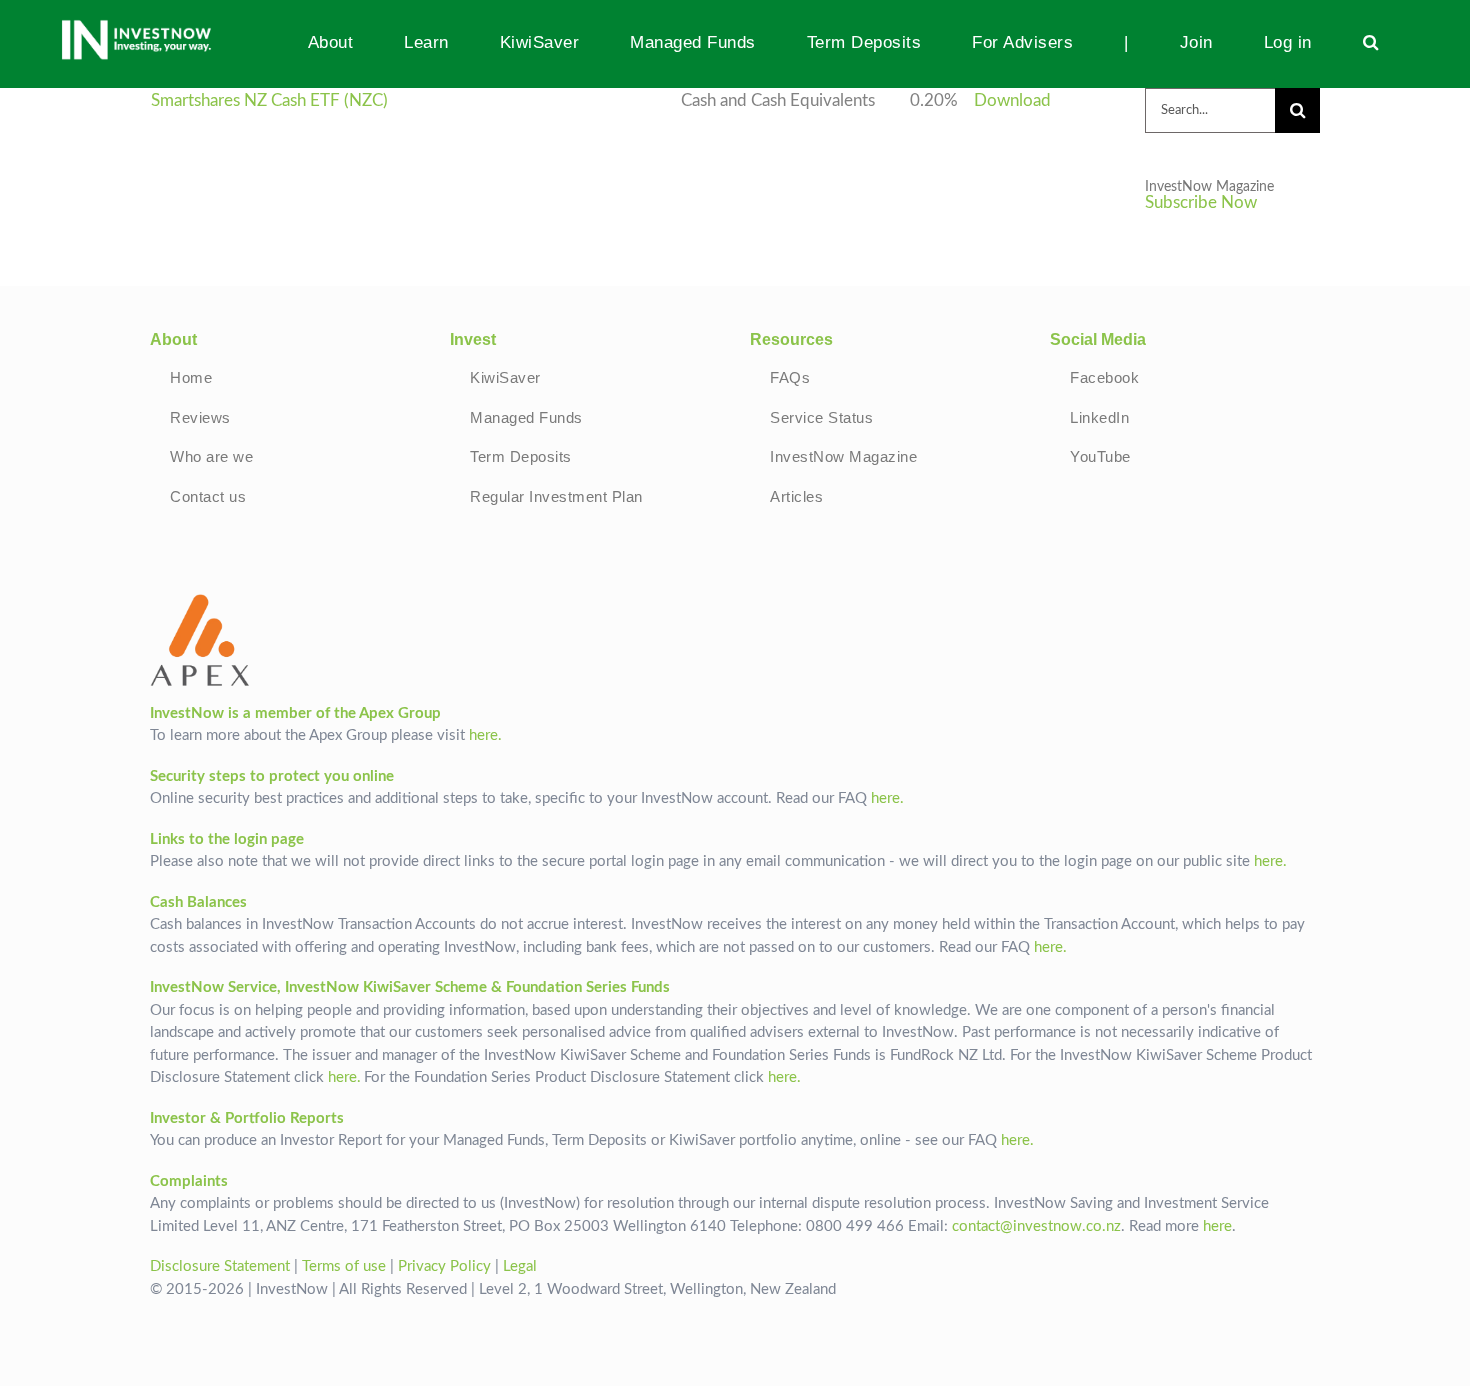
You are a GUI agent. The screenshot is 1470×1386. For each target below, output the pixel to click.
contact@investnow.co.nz (1036, 1226)
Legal (520, 1266)
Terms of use (344, 1266)
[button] (1370, 42)
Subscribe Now (1201, 203)
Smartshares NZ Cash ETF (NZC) (269, 101)
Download (1012, 101)
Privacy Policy (444, 1266)
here (1217, 1226)
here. (485, 735)
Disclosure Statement (220, 1266)
